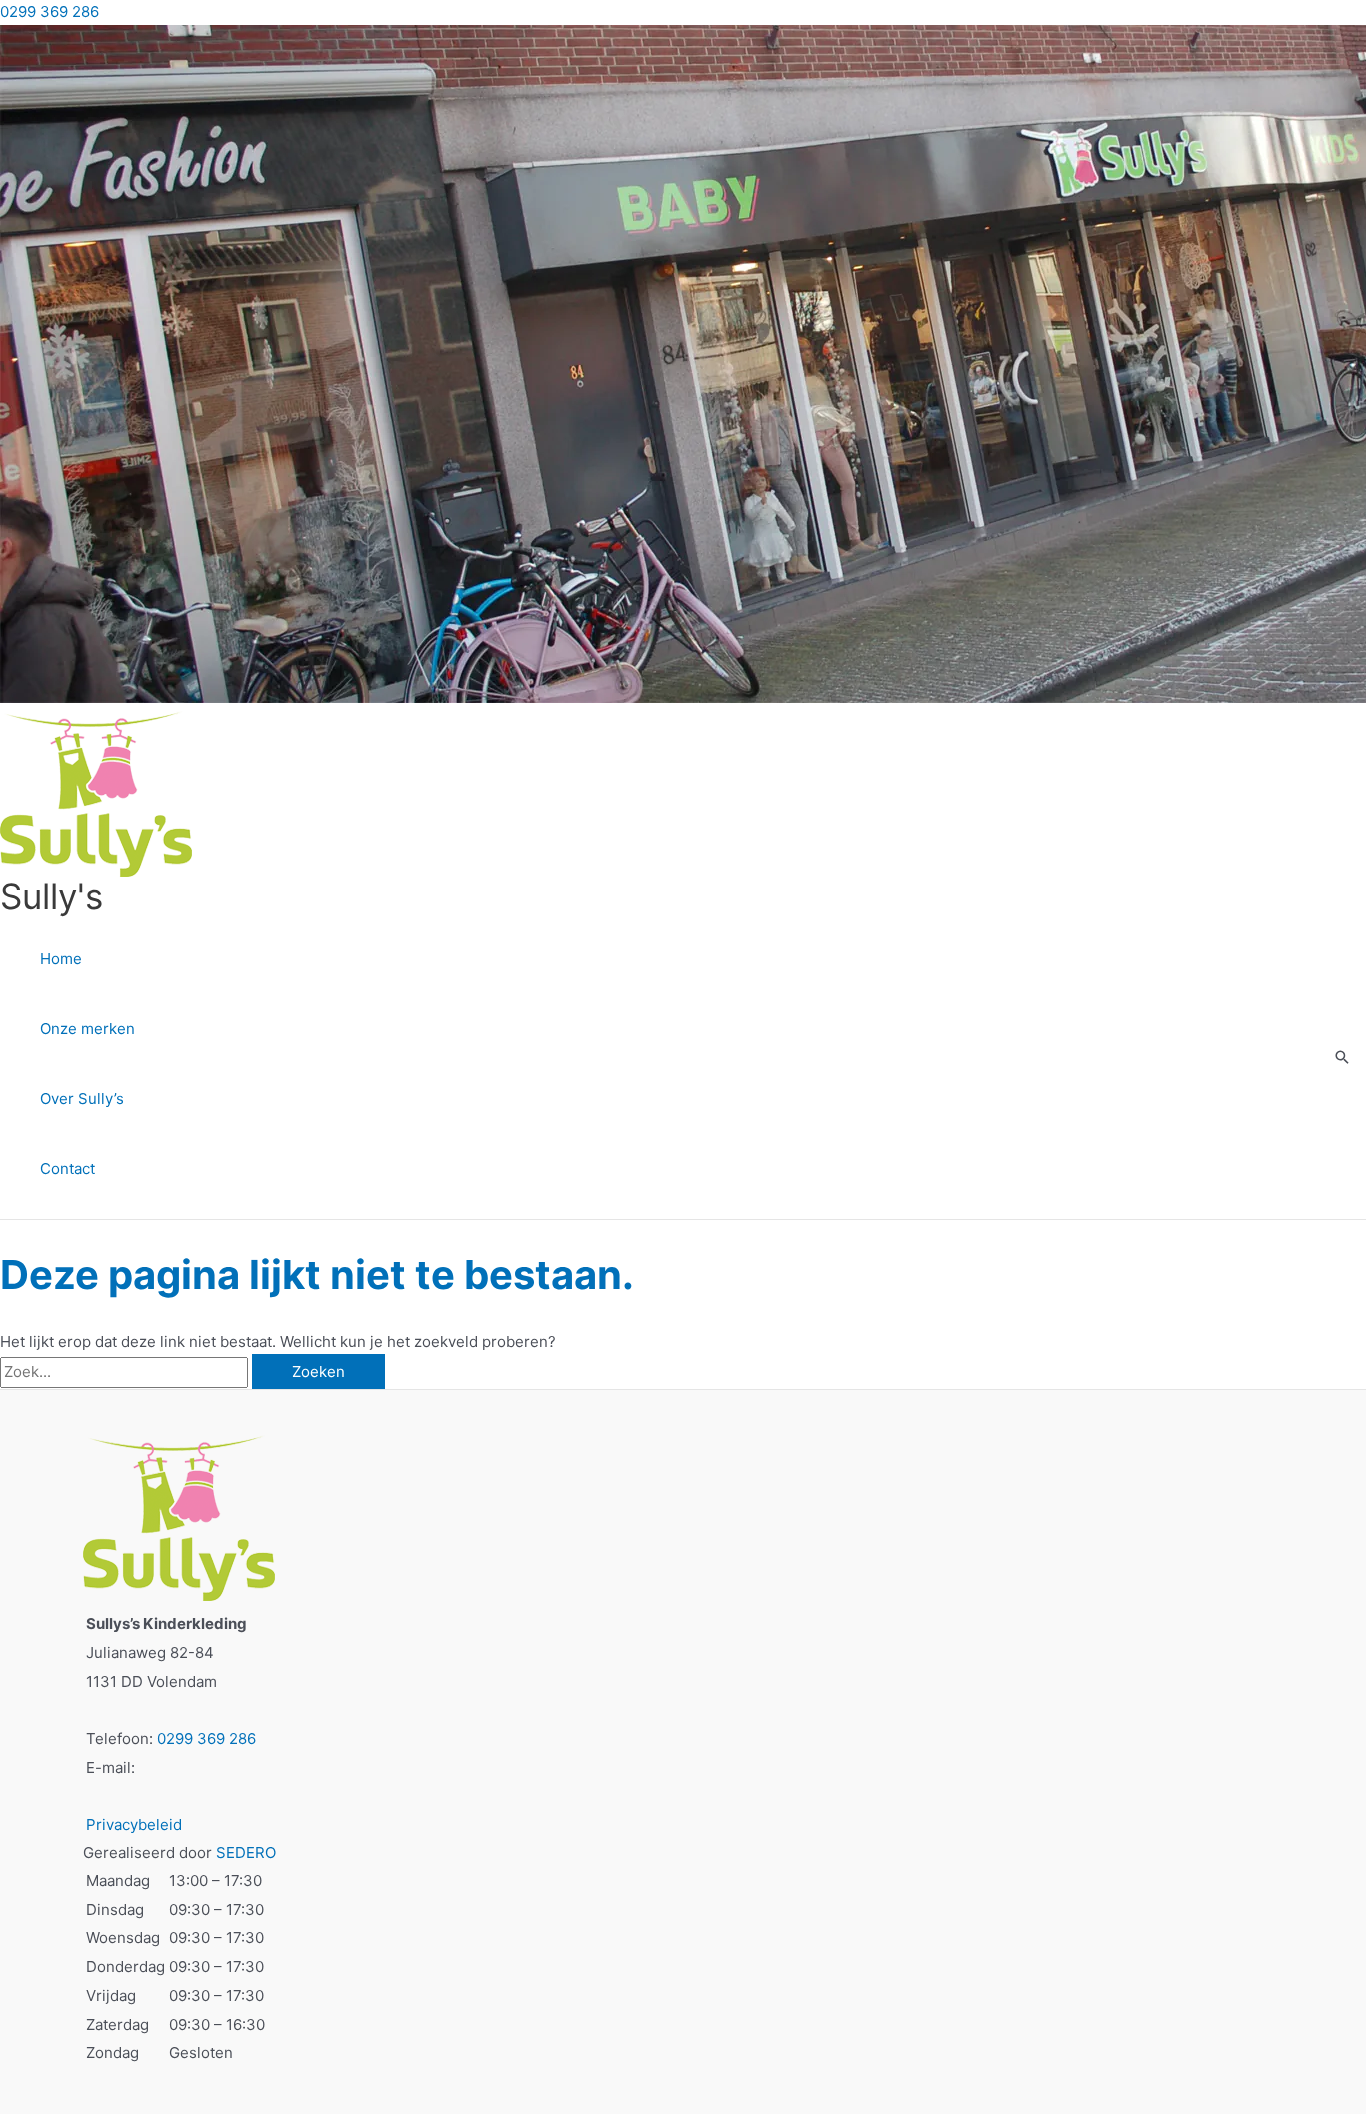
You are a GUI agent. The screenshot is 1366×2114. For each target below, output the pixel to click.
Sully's (51, 896)
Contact (67, 1168)
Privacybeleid (134, 1824)
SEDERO (246, 1852)
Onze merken (87, 1028)
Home (61, 958)
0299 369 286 (49, 11)
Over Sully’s (82, 1098)
